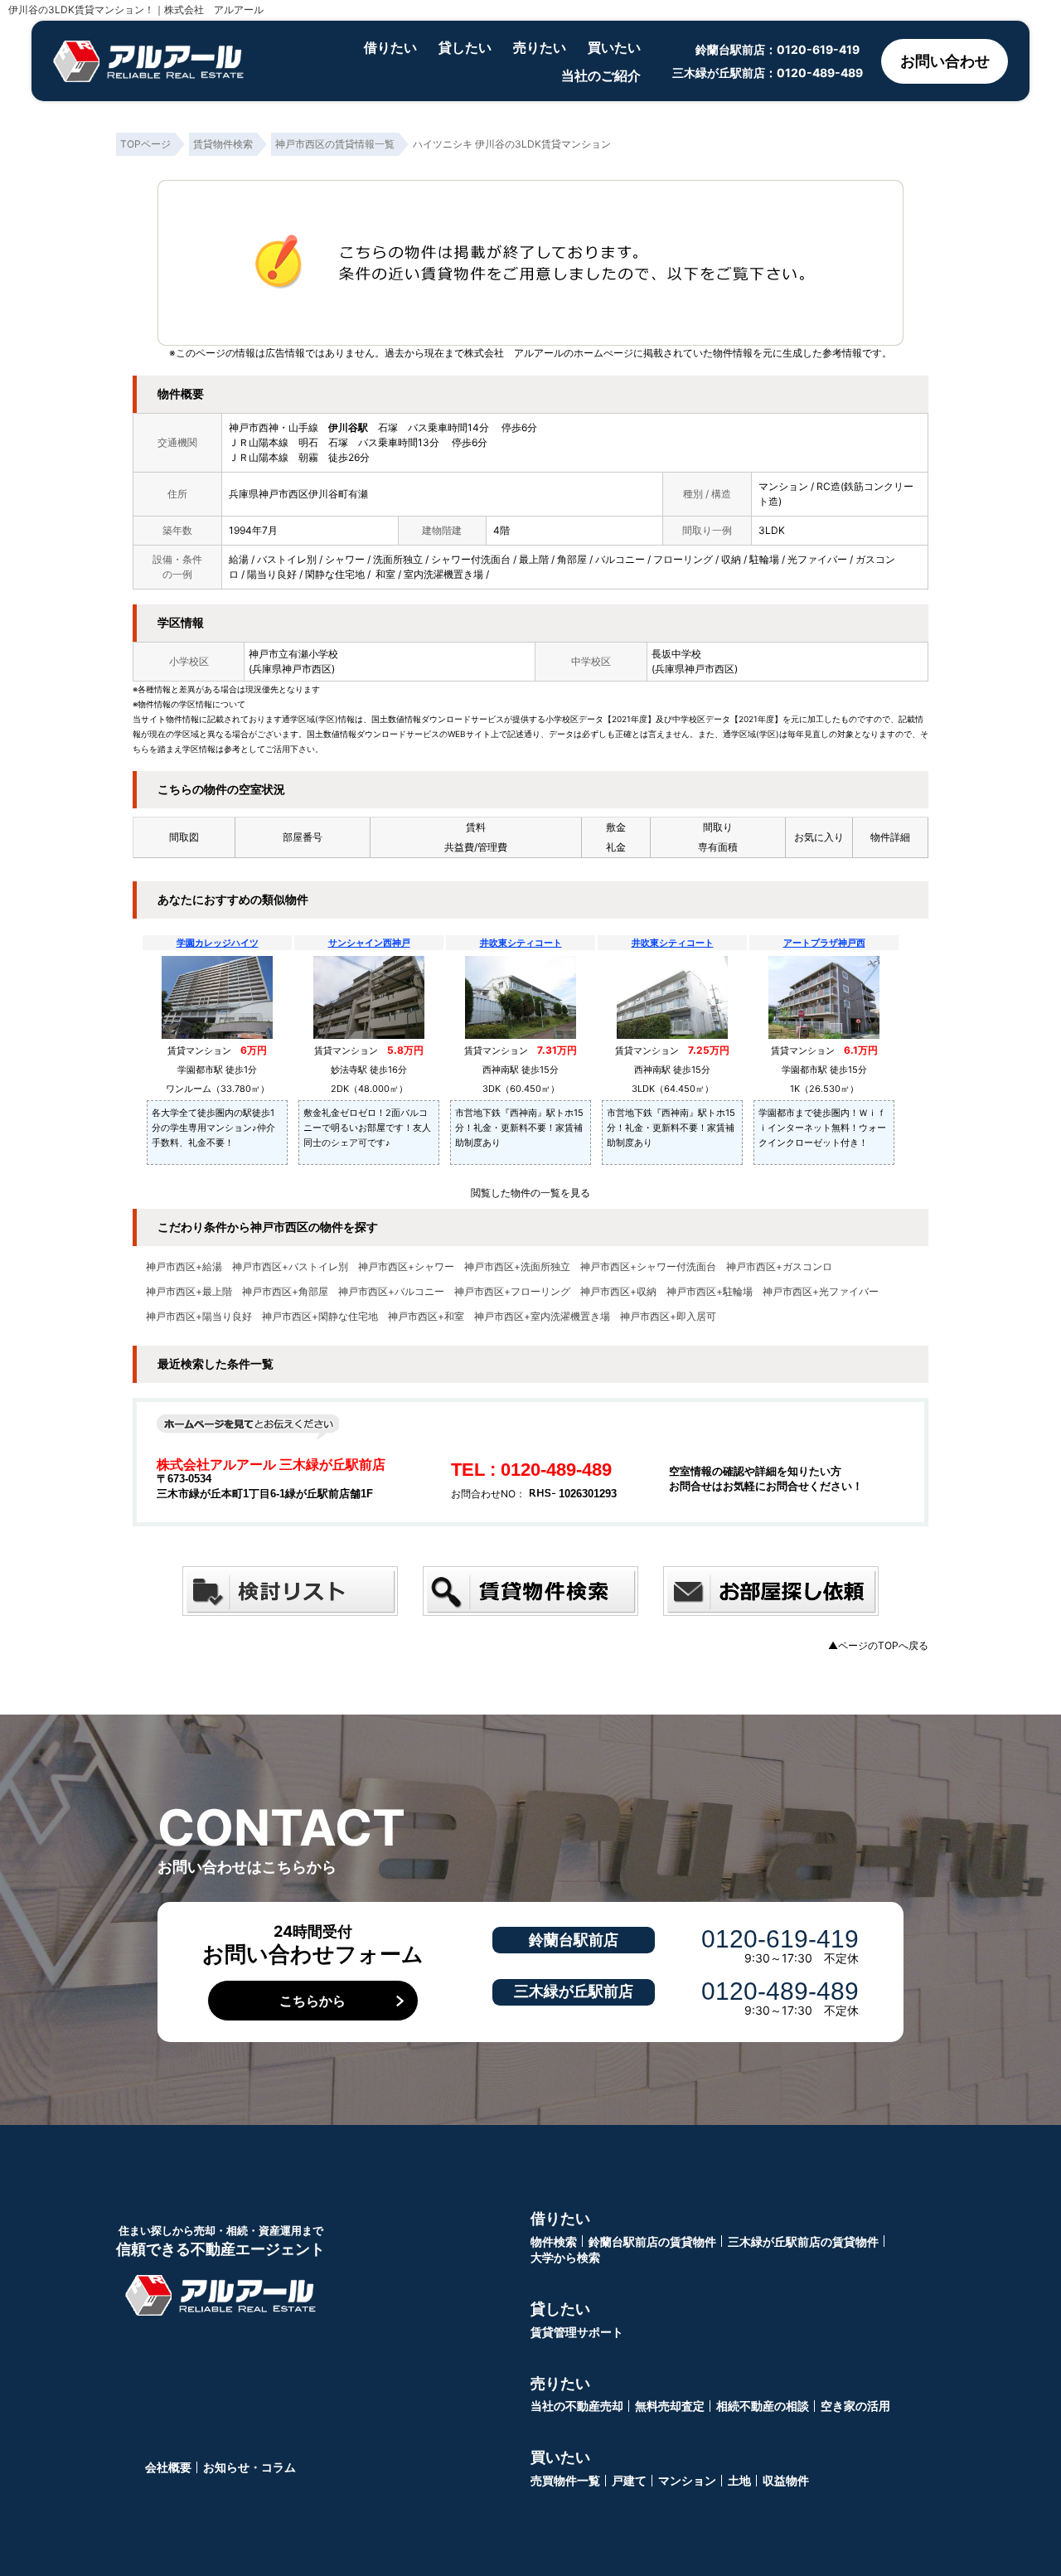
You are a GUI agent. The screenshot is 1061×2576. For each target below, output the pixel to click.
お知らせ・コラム (250, 2467)
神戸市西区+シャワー (406, 1267)
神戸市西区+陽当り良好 (199, 1317)
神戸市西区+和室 (426, 1317)
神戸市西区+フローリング (512, 1292)
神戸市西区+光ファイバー (821, 1292)
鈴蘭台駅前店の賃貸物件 (652, 2241)
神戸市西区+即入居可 (668, 1317)
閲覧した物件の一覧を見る (530, 1193)
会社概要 (168, 2467)
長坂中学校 (676, 654)
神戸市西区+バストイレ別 (290, 1267)
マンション (687, 2480)
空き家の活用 (855, 2406)
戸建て (629, 2480)
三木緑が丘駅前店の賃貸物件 (803, 2241)
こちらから (312, 2001)
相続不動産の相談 (763, 2406)
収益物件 (786, 2480)
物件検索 (554, 2241)
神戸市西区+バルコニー (391, 1292)
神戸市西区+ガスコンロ (779, 1267)
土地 (739, 2480)
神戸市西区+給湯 (184, 1267)
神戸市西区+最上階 (189, 1292)
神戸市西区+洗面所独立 (517, 1267)
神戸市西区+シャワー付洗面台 (648, 1267)
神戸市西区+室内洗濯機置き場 (542, 1317)
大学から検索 (565, 2257)
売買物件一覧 (565, 2480)
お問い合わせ (945, 61)
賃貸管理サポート (577, 2332)
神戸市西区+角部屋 (285, 1292)
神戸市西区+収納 (618, 1292)
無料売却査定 (670, 2406)
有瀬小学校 (313, 654)
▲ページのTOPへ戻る (878, 1645)
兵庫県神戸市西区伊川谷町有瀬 (298, 494)
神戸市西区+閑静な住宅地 (320, 1317)
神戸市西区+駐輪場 (710, 1292)
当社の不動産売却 (577, 2406)
